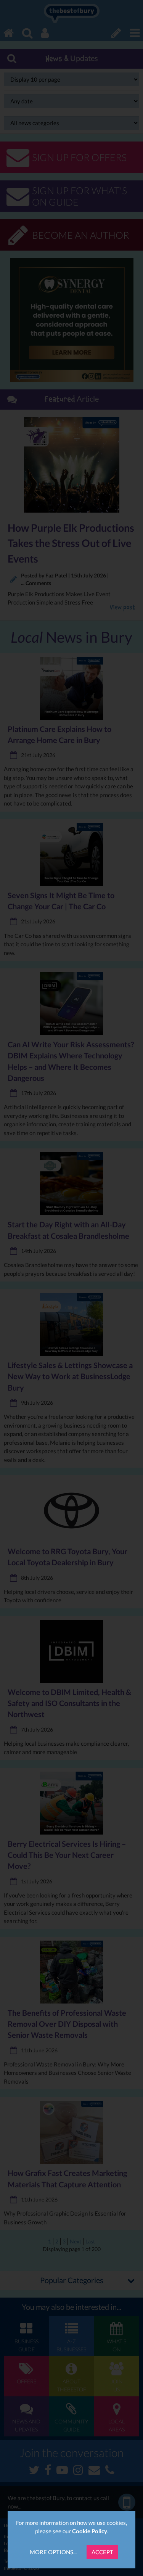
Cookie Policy (90, 2531)
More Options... (53, 2552)
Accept (102, 2552)
